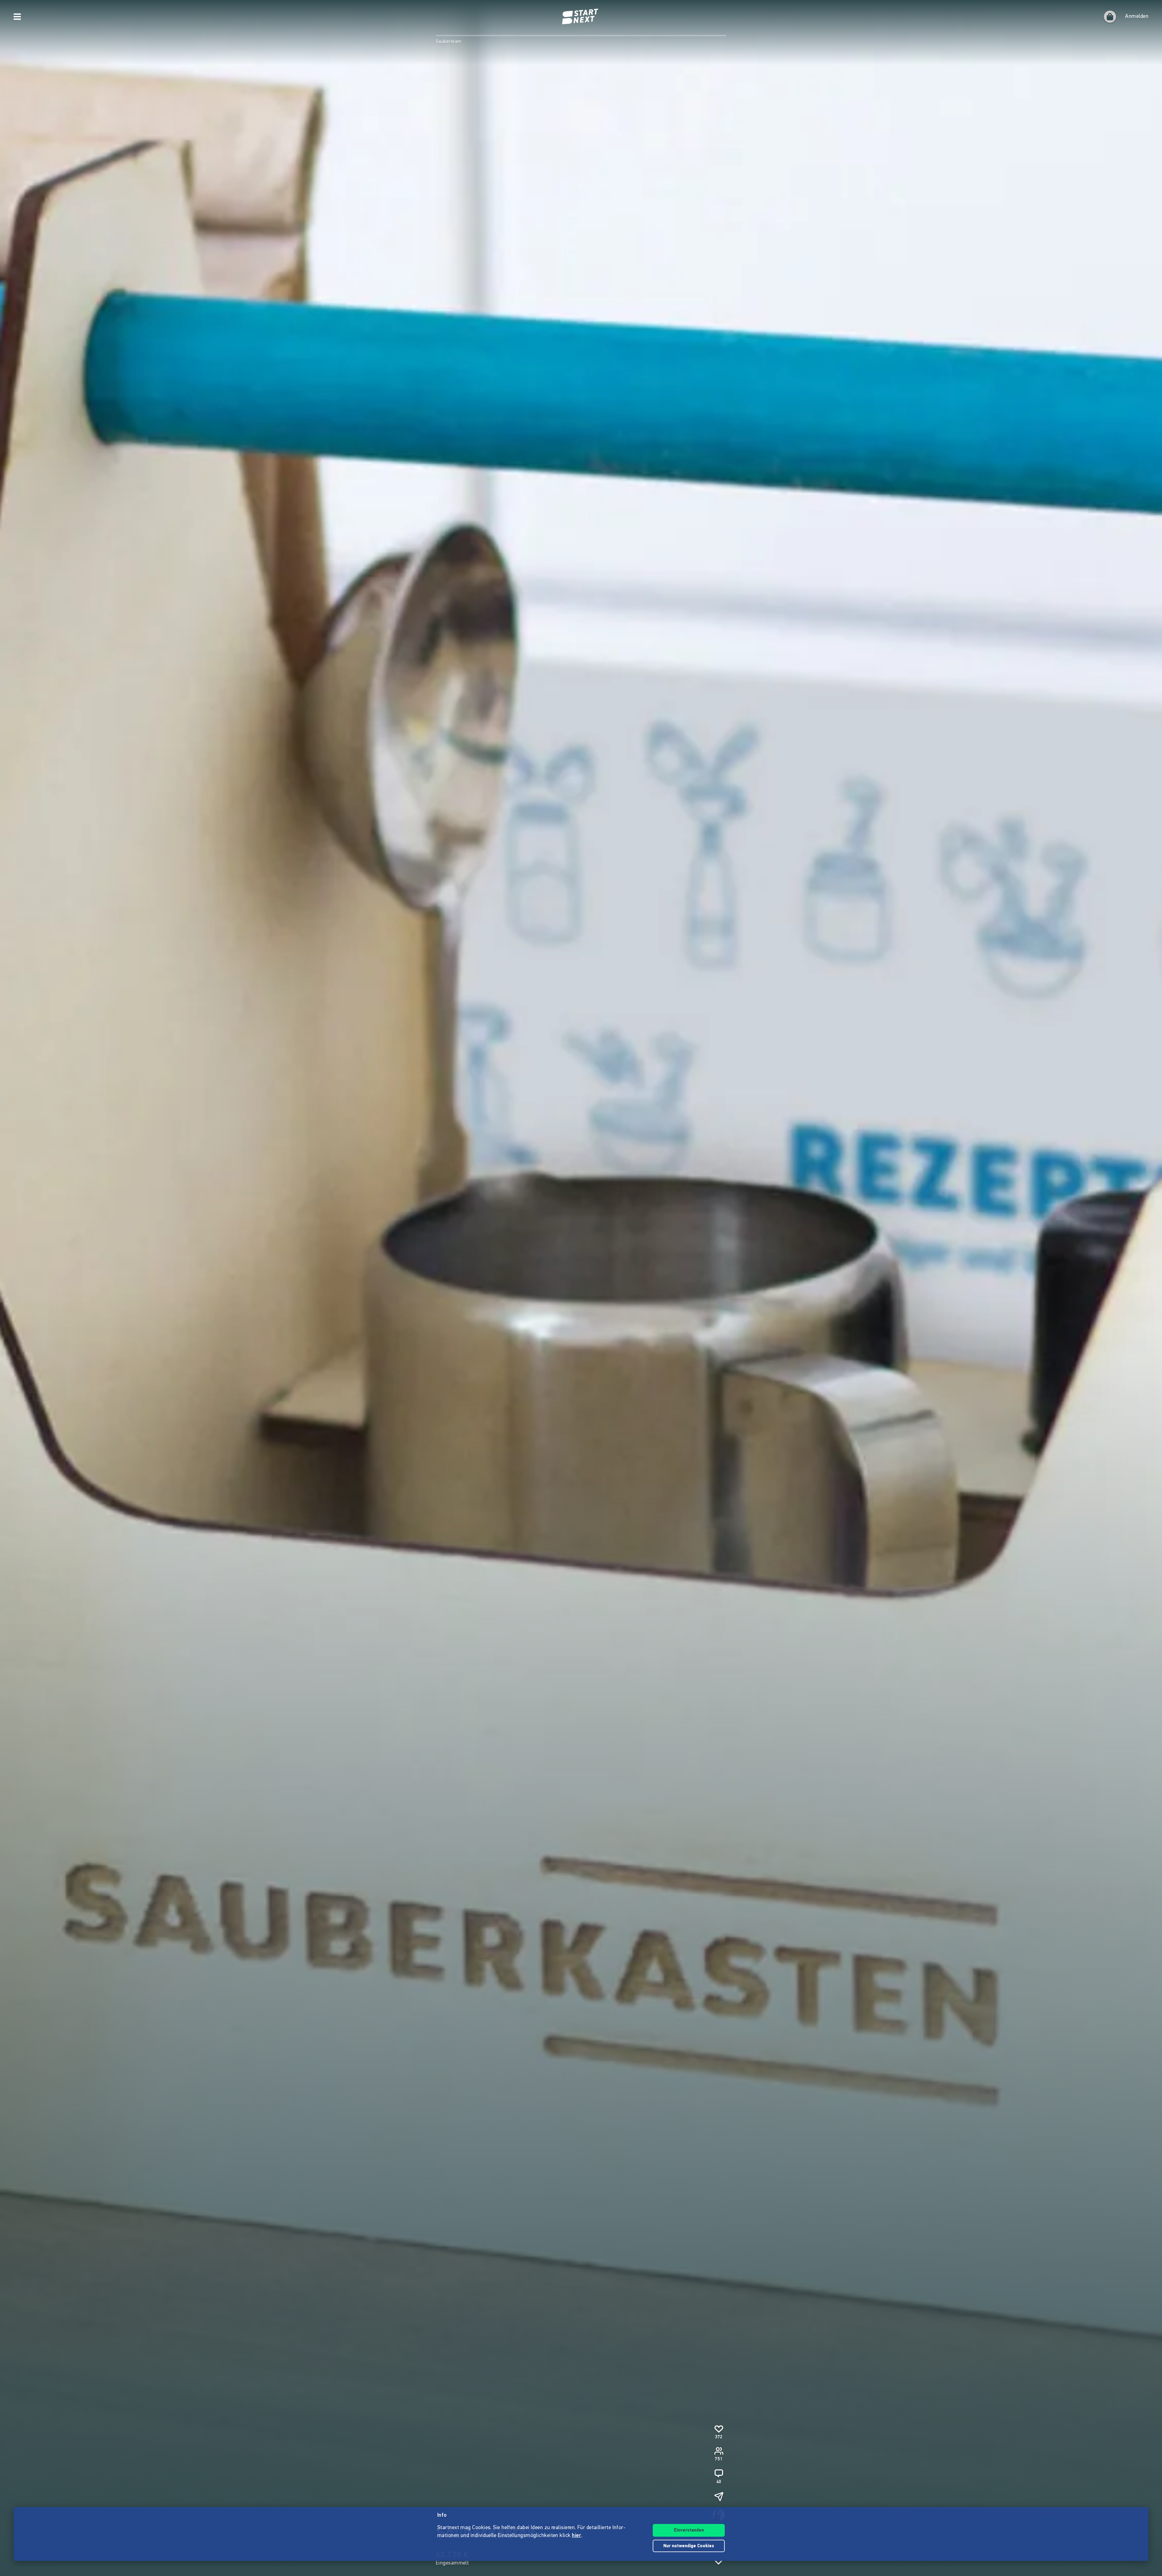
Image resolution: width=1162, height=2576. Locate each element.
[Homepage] (581, 17)
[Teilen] (719, 2496)
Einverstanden (689, 2530)
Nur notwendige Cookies (689, 2546)
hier (577, 2536)
